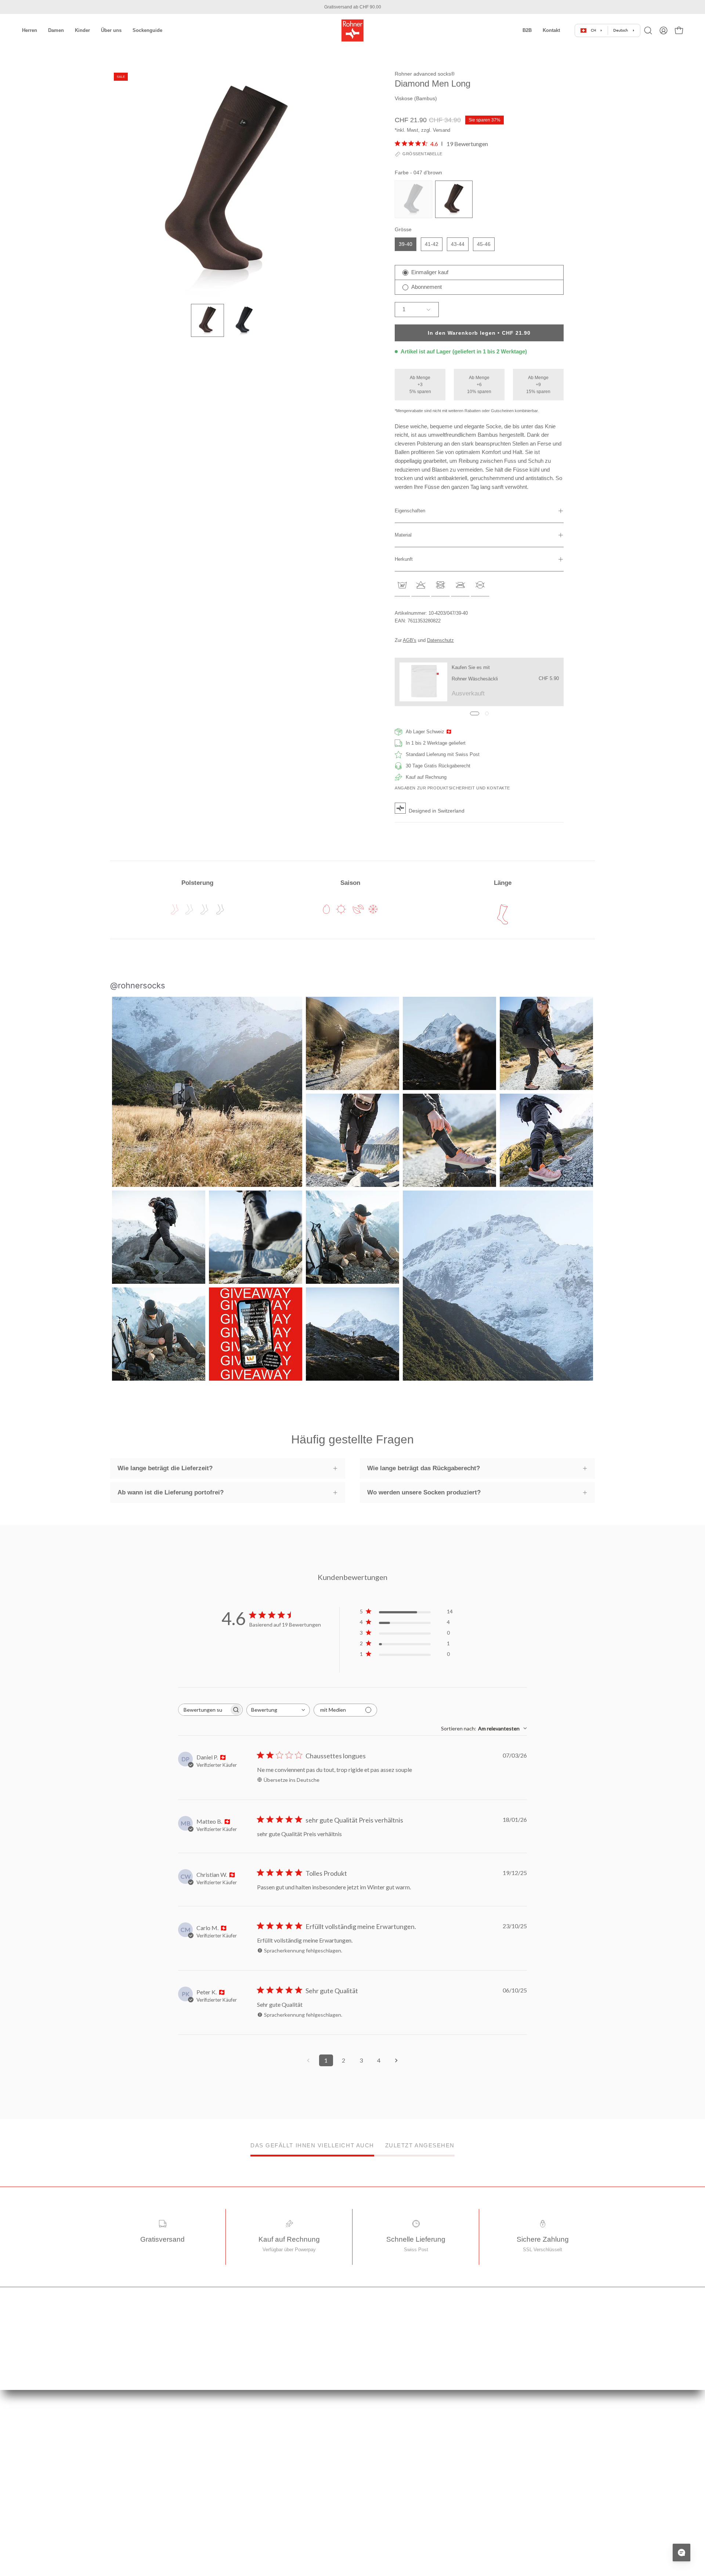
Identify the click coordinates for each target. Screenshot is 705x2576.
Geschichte (372, 2433)
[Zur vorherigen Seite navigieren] (308, 2060)
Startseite (245, 2433)
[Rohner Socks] (352, 30)
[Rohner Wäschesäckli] (423, 682)
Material (403, 535)
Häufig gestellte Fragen (260, 2522)
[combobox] (278, 1710)
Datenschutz (440, 640)
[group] (352, 7)
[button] (527, 30)
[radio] (413, 199)
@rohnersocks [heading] (138, 985)
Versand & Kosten (254, 2458)
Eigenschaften (410, 511)
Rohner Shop (374, 2496)
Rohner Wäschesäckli (475, 679)
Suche (242, 2534)
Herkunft (404, 559)
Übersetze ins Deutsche (292, 1780)
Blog (365, 2446)
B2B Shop (371, 2509)
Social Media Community (386, 2471)
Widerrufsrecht (250, 2471)
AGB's (410, 640)
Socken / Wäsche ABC (384, 2484)
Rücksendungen (252, 2496)
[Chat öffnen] (681, 2553)
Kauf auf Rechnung (255, 2509)
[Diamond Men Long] (207, 320)
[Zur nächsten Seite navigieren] (397, 2060)
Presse (367, 2458)
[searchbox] (204, 1710)
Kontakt (243, 2547)
